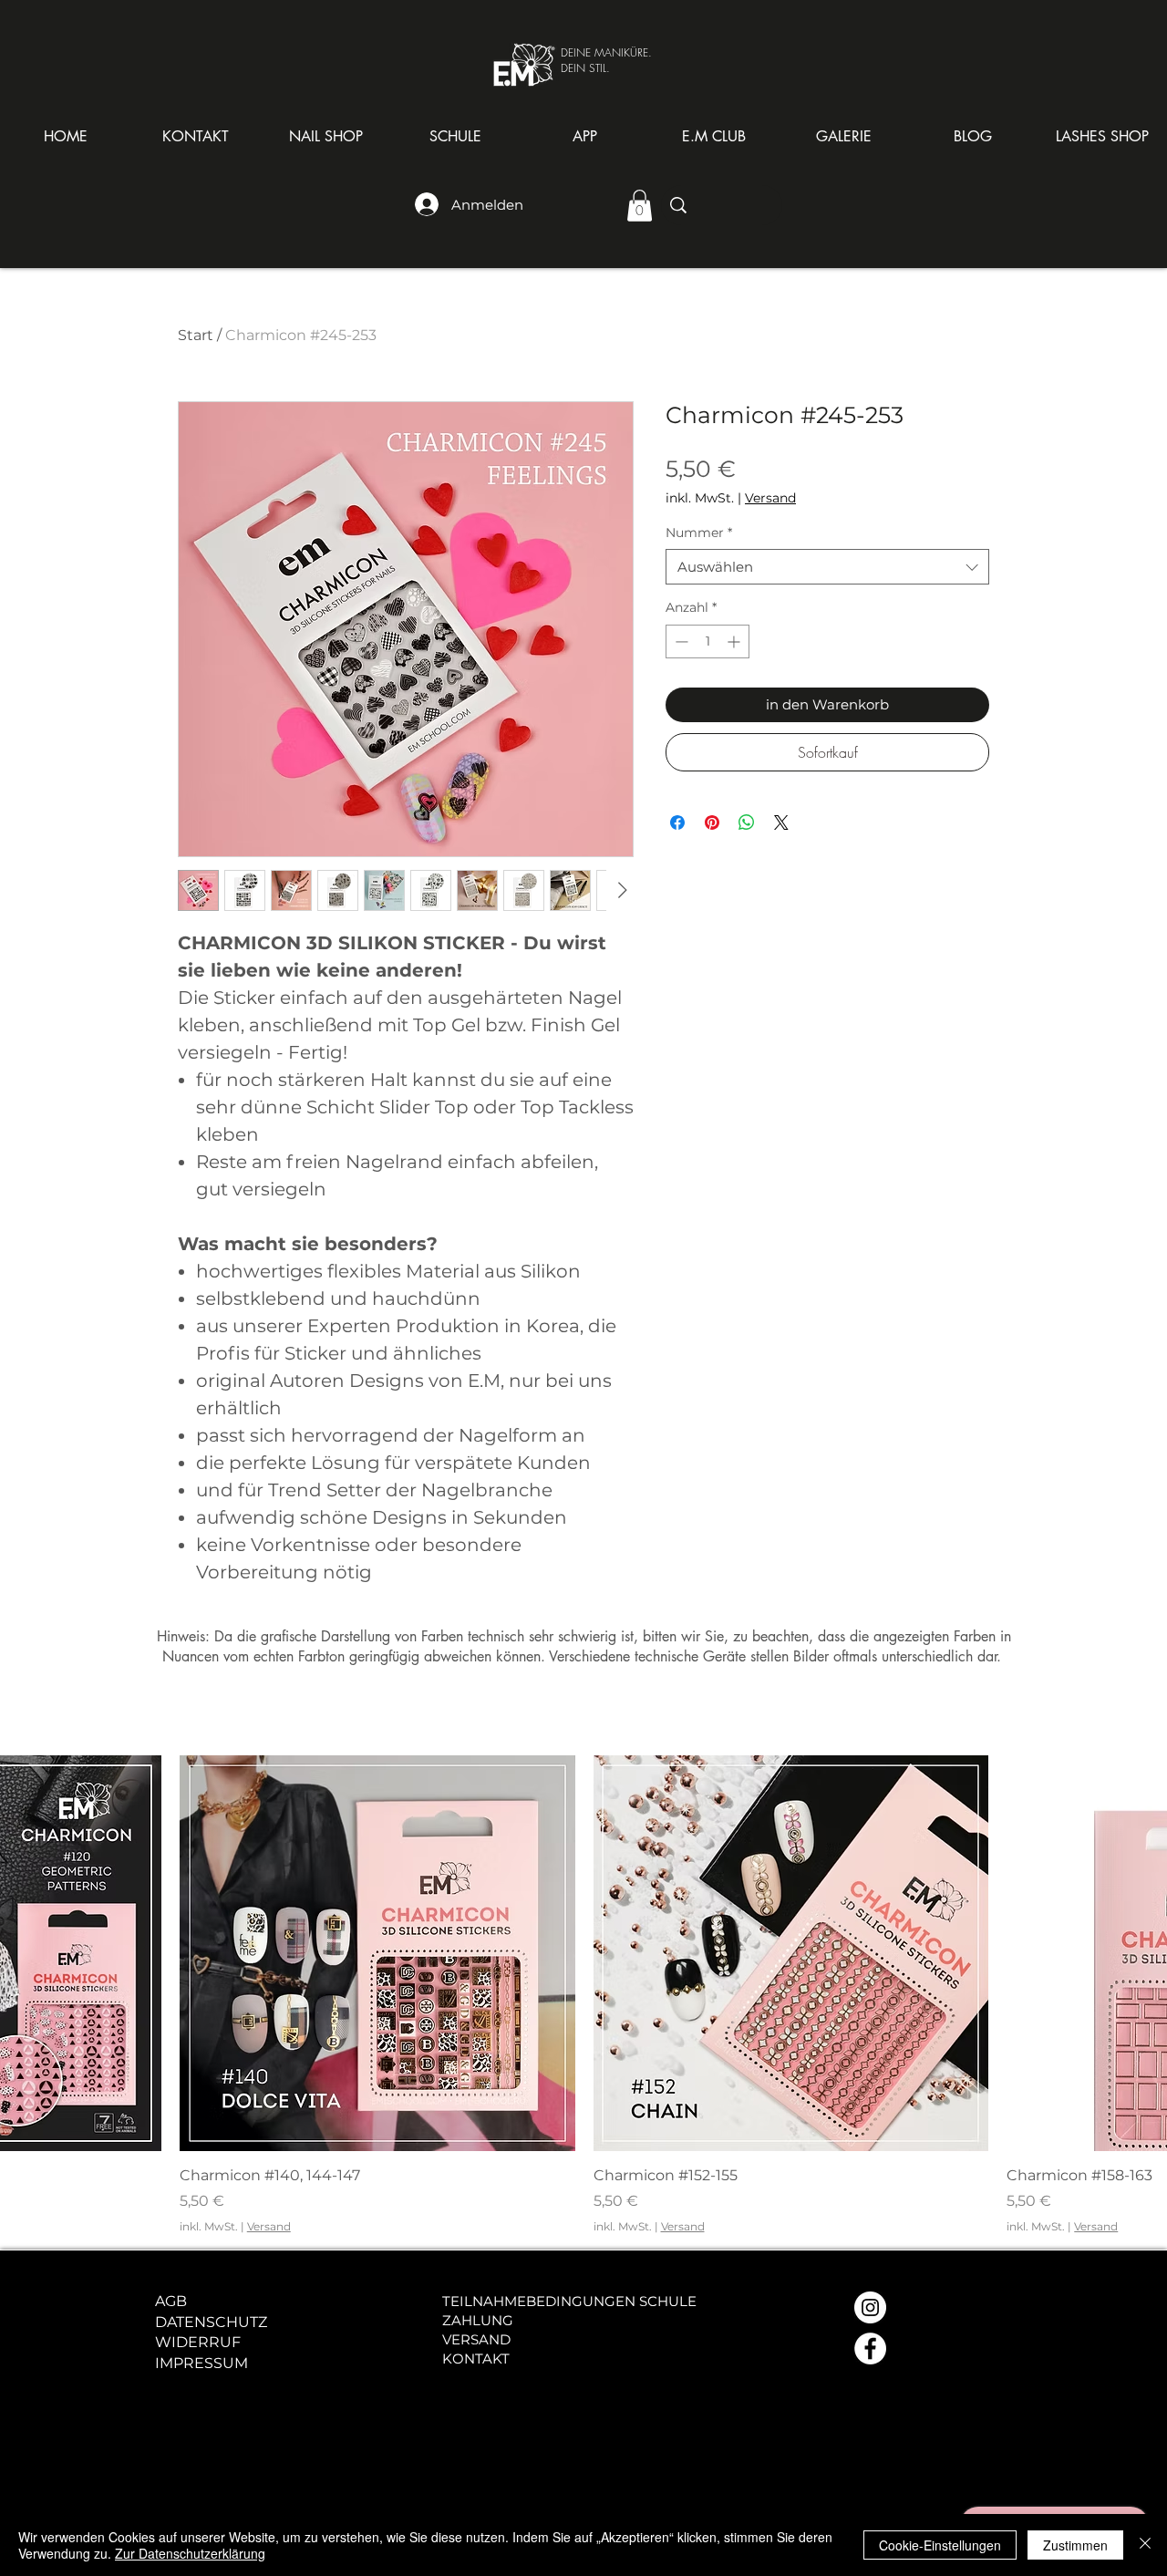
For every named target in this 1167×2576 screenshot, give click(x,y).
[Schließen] (1145, 2545)
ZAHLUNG (478, 2320)
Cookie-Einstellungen (940, 2545)
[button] (325, 137)
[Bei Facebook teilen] (677, 822)
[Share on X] (781, 822)
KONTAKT (476, 2359)
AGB (171, 2301)
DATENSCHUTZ (211, 2322)
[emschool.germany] (870, 2348)
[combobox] (827, 567)
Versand (770, 498)
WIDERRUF (198, 2342)
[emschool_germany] (870, 2307)
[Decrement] (680, 641)
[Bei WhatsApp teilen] (747, 822)
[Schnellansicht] (377, 1953)
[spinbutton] (707, 641)
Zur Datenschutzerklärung (190, 2553)
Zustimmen (1075, 2545)
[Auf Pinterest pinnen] (712, 822)
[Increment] (735, 641)
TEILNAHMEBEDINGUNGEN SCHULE (569, 2301)
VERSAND (476, 2339)
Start (196, 335)
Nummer (699, 533)
